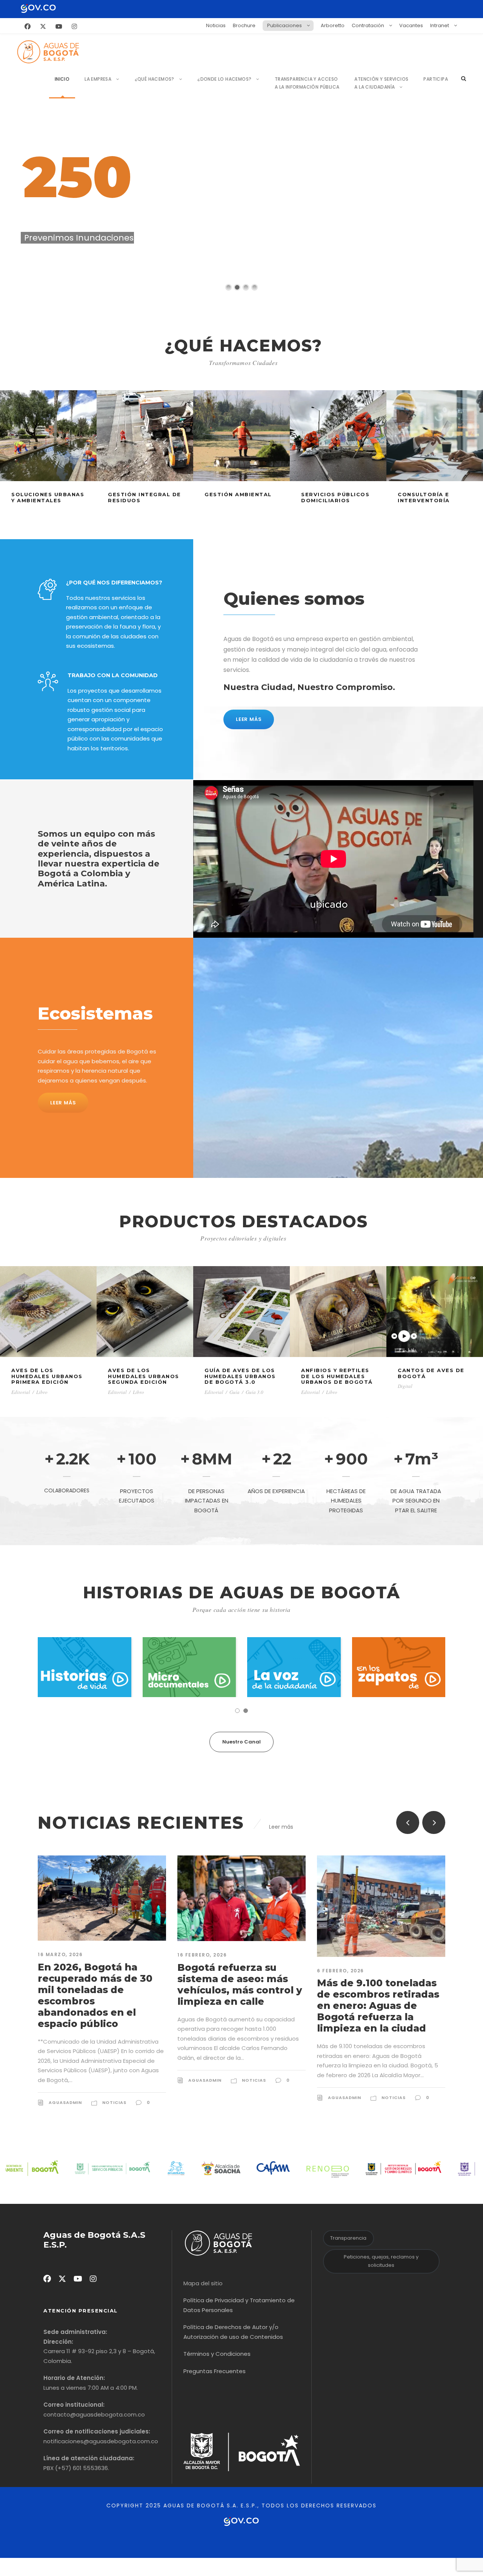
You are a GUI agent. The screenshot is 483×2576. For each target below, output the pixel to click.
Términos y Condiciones (217, 2354)
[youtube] (59, 27)
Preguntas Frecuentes (215, 2371)
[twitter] (43, 27)
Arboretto (333, 25)
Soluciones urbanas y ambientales (48, 497)
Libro (42, 1392)
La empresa (98, 79)
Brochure (244, 25)
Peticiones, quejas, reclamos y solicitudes (381, 2261)
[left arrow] (408, 1822)
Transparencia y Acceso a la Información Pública (307, 83)
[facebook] (28, 27)
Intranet (440, 25)
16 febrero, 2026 (62, 1955)
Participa (436, 79)
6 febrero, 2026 (201, 1971)
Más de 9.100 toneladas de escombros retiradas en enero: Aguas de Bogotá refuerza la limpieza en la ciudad (238, 2006)
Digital (405, 1386)
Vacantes (411, 25)
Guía (235, 1392)
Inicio (62, 79)
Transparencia (348, 2238)
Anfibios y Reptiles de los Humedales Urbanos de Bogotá (337, 1376)
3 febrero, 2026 (341, 1971)
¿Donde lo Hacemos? (224, 79)
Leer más (281, 1827)
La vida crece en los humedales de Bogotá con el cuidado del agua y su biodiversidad (378, 2000)
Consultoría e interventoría (424, 497)
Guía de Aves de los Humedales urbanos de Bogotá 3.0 (240, 1376)
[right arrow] (434, 1822)
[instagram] (74, 27)
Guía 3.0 (255, 1392)
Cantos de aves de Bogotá (431, 1373)
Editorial (21, 1392)
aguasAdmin (65, 2080)
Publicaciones (285, 25)
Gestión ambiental (238, 494)
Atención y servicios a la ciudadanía (381, 83)
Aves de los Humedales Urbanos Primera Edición (47, 1376)
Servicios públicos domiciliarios (335, 497)
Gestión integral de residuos (145, 497)
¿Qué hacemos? (155, 79)
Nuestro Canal (241, 1742)
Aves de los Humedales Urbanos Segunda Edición (144, 1376)
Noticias (216, 25)
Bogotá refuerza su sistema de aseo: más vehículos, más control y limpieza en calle (100, 1984)
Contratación (368, 25)
